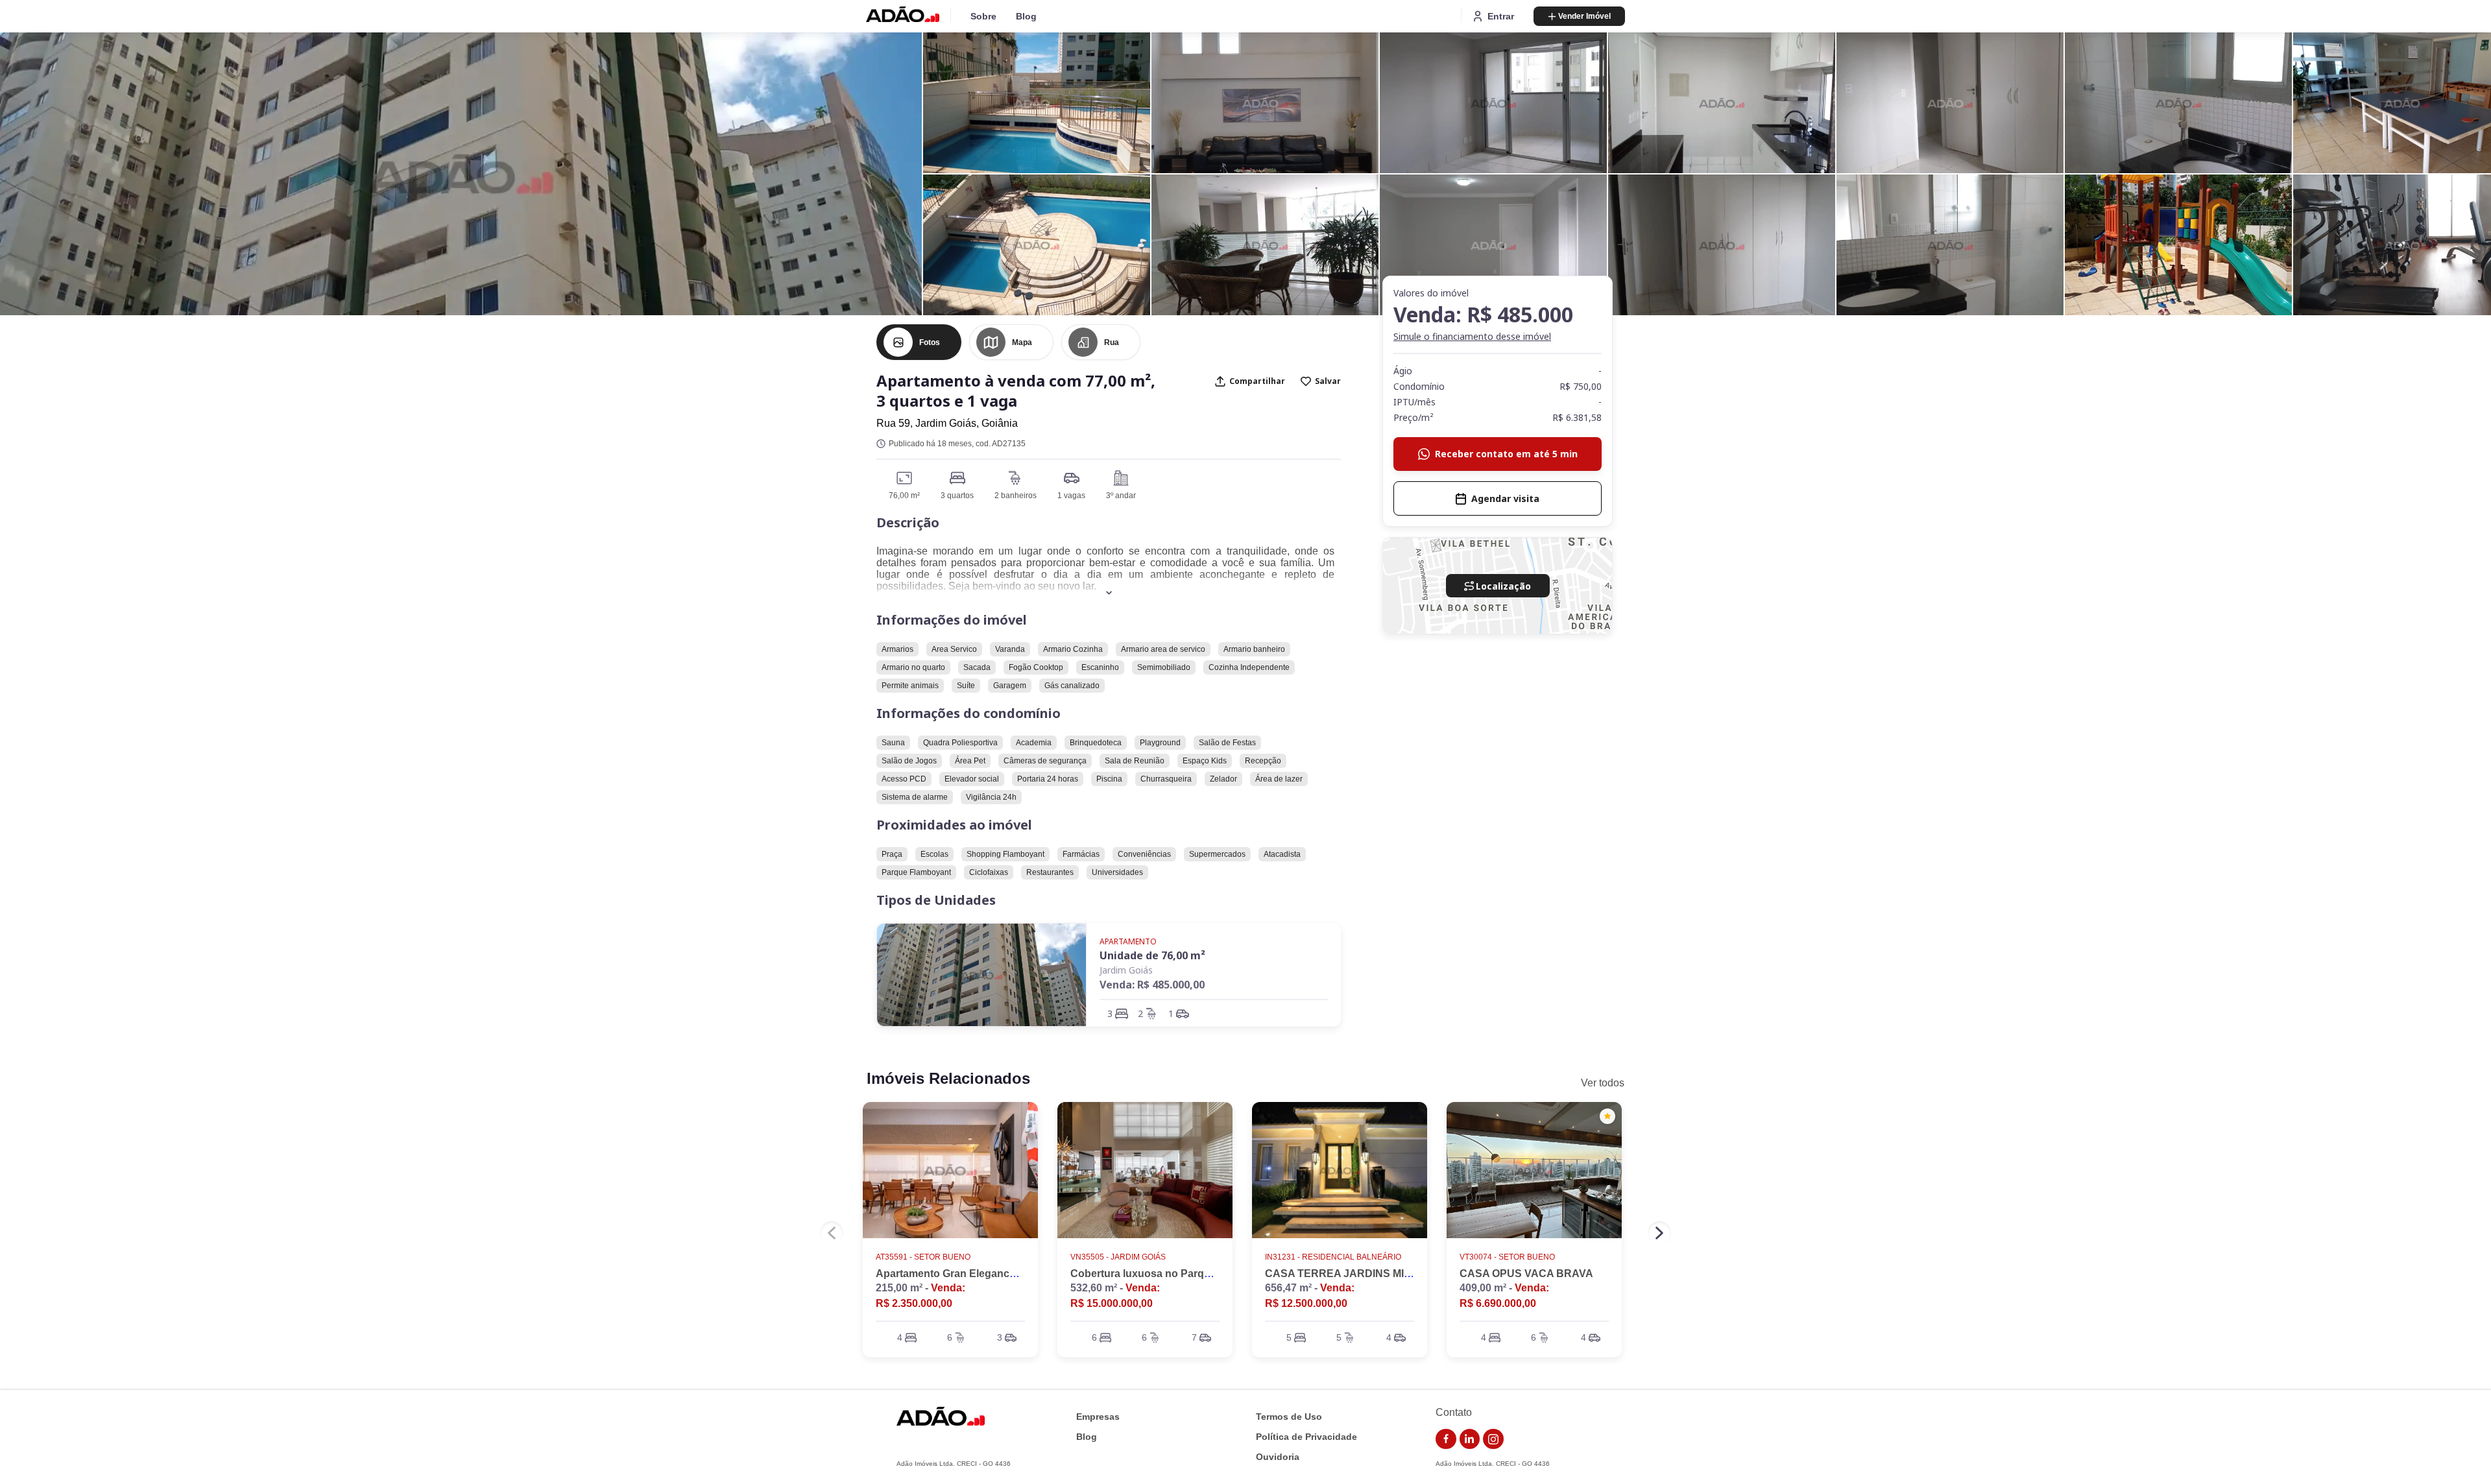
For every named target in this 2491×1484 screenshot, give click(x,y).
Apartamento (1128, 941)
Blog (1026, 16)
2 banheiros (1016, 496)
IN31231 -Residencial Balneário (1333, 1257)
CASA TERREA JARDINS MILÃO (1345, 1274)
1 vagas (1071, 496)
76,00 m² (904, 496)
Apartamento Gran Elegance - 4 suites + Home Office (1005, 1274)
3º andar (1121, 496)
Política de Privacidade (1306, 1437)
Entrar (1501, 16)
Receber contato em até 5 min (1506, 454)
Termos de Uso (1289, 1417)
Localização (1503, 586)
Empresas (1098, 1417)
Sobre (983, 16)
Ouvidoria (1278, 1457)
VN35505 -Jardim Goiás (1118, 1257)
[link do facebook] (1446, 1439)
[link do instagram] (1493, 1439)
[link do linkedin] (1470, 1439)
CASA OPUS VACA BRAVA (1526, 1274)
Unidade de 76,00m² (1152, 955)
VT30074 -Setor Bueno (1507, 1257)
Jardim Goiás (1126, 970)
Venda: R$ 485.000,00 (1152, 985)
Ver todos (1603, 1083)
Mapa (1022, 342)
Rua (1112, 342)
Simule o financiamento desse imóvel (1472, 336)
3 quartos (957, 496)
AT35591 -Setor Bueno (923, 1257)
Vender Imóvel (1584, 16)
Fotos (930, 342)
